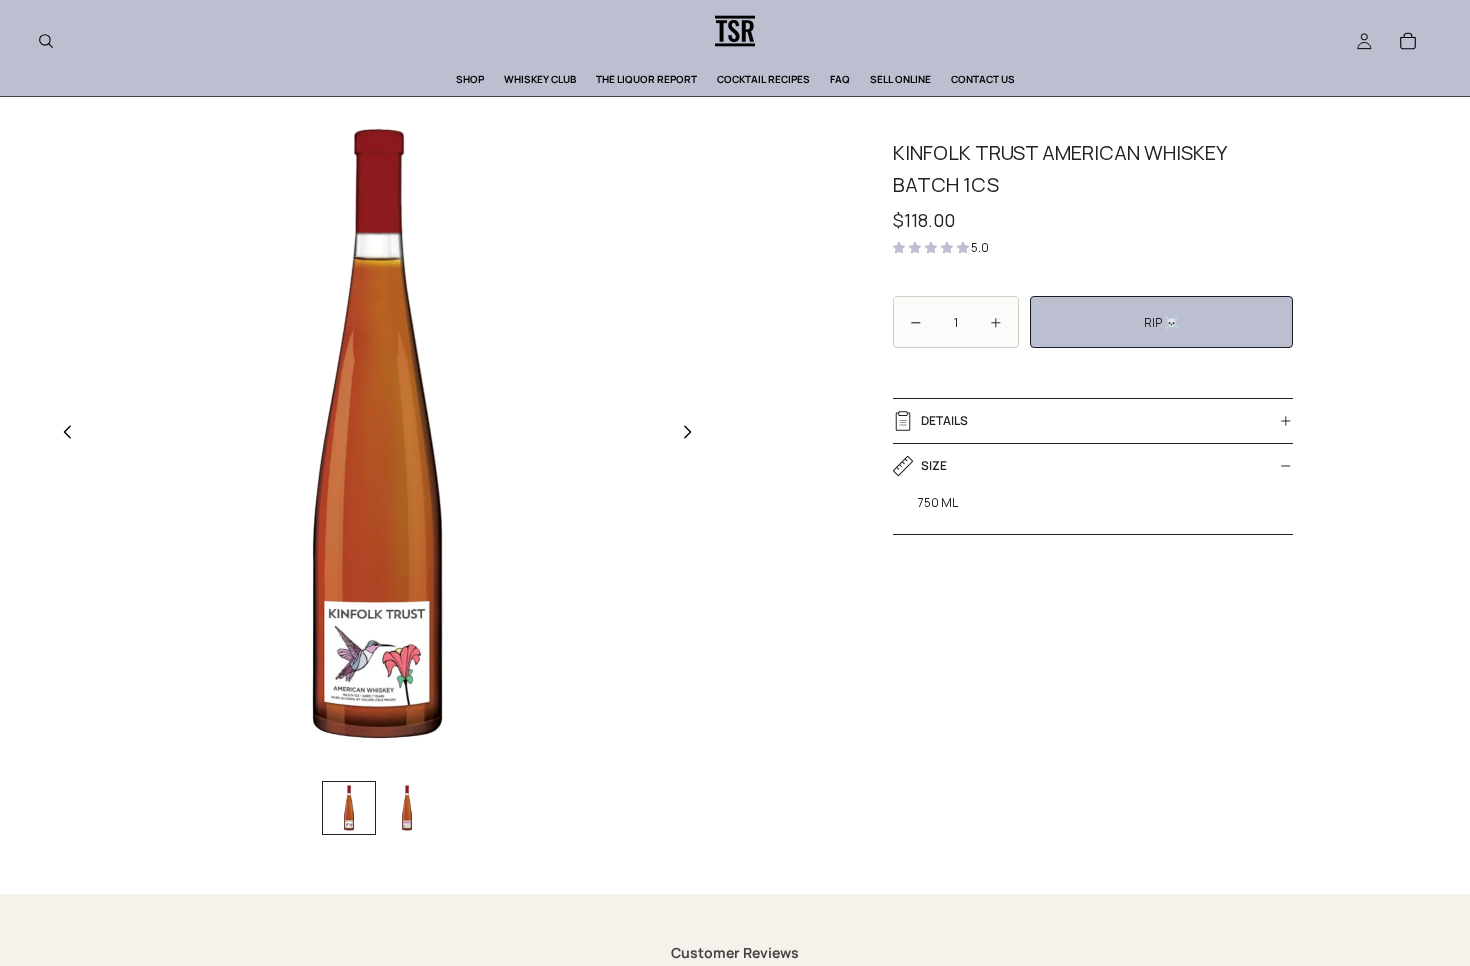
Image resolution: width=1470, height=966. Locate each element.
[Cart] (1408, 41)
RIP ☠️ (1161, 322)
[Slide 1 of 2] (349, 808)
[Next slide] (693, 434)
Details (944, 420)
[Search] (46, 41)
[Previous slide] (62, 434)
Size (934, 465)
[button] (932, 247)
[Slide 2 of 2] (407, 808)
